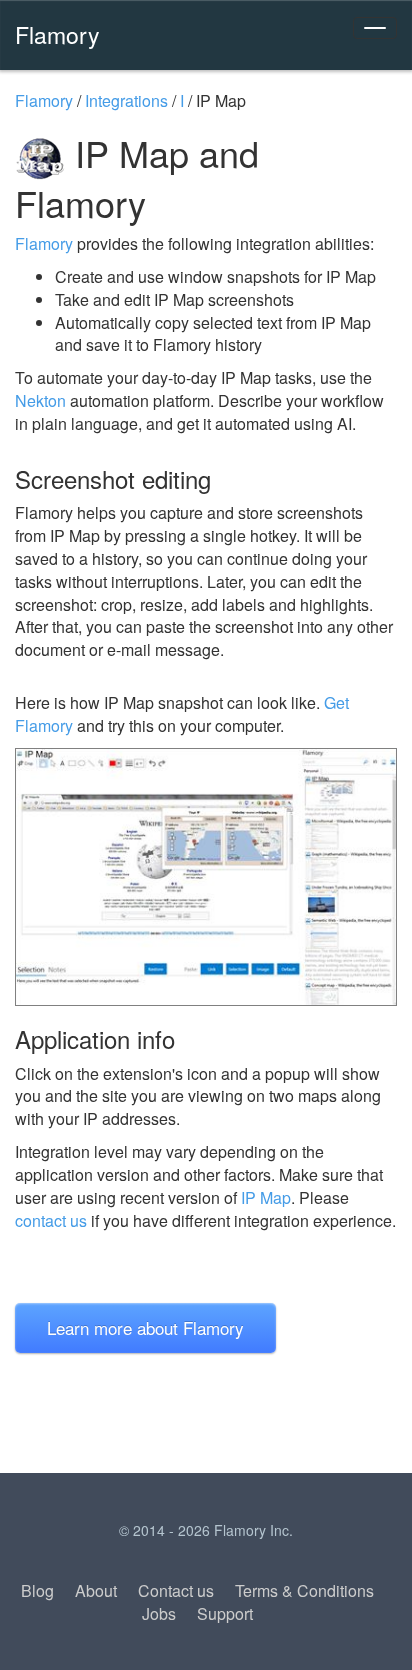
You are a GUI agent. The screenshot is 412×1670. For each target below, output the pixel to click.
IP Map (266, 1197)
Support (225, 1613)
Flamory (57, 34)
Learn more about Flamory (145, 1327)
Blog (37, 1590)
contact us (51, 1220)
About (96, 1590)
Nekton (40, 400)
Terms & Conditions (304, 1590)
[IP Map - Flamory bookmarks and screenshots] (206, 877)
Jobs (159, 1613)
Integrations (126, 100)
